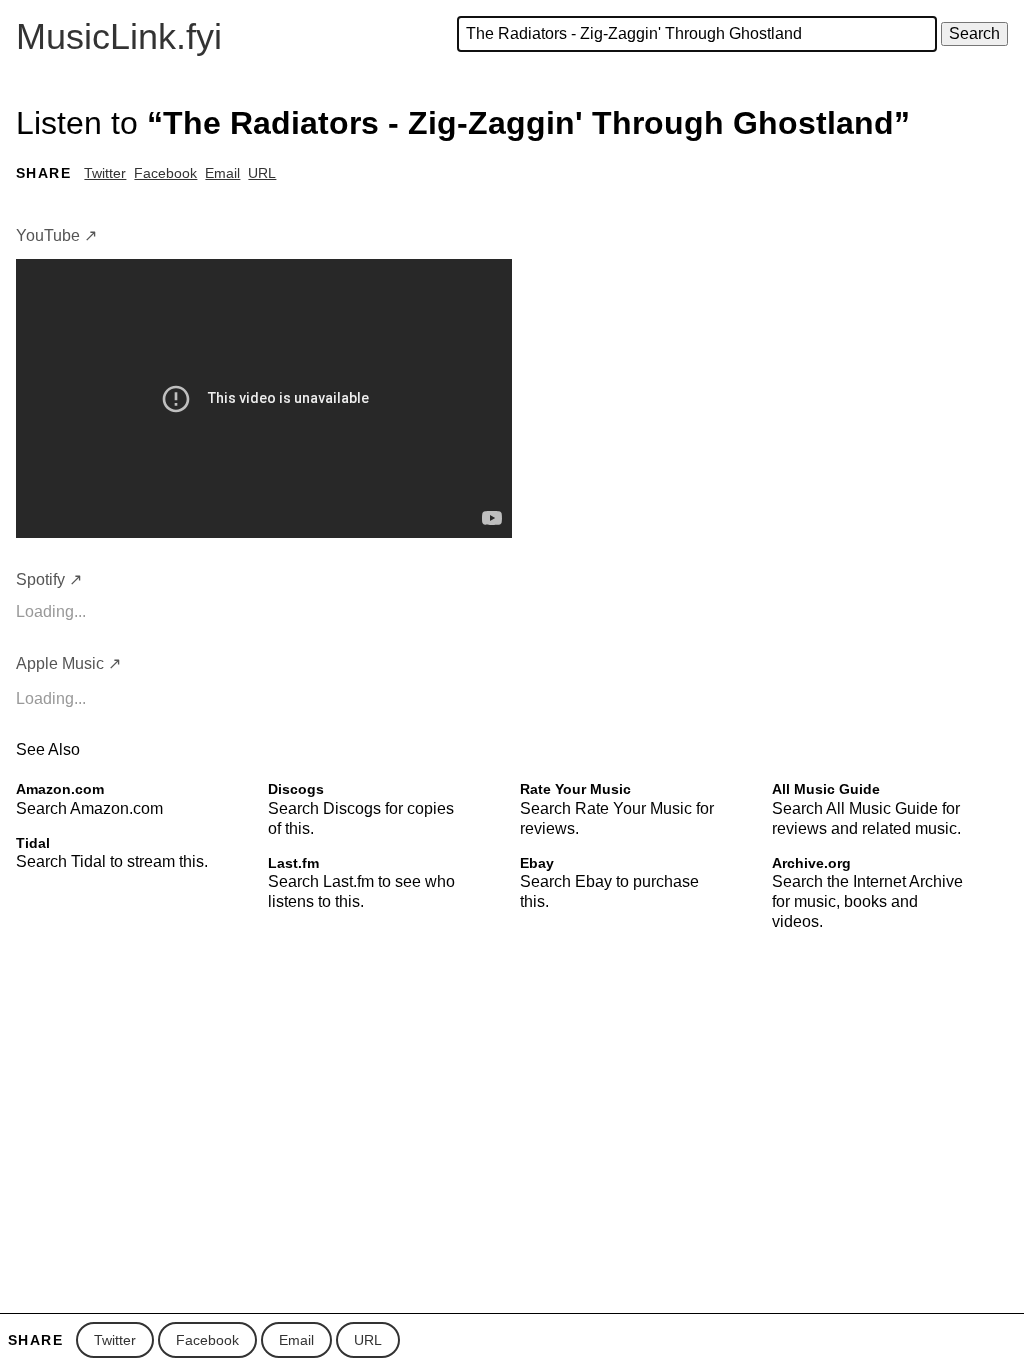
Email (222, 173)
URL (262, 173)
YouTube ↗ (56, 235)
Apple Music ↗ (68, 663)
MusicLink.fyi (119, 36)
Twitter (105, 173)
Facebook (165, 173)
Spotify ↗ (49, 579)
